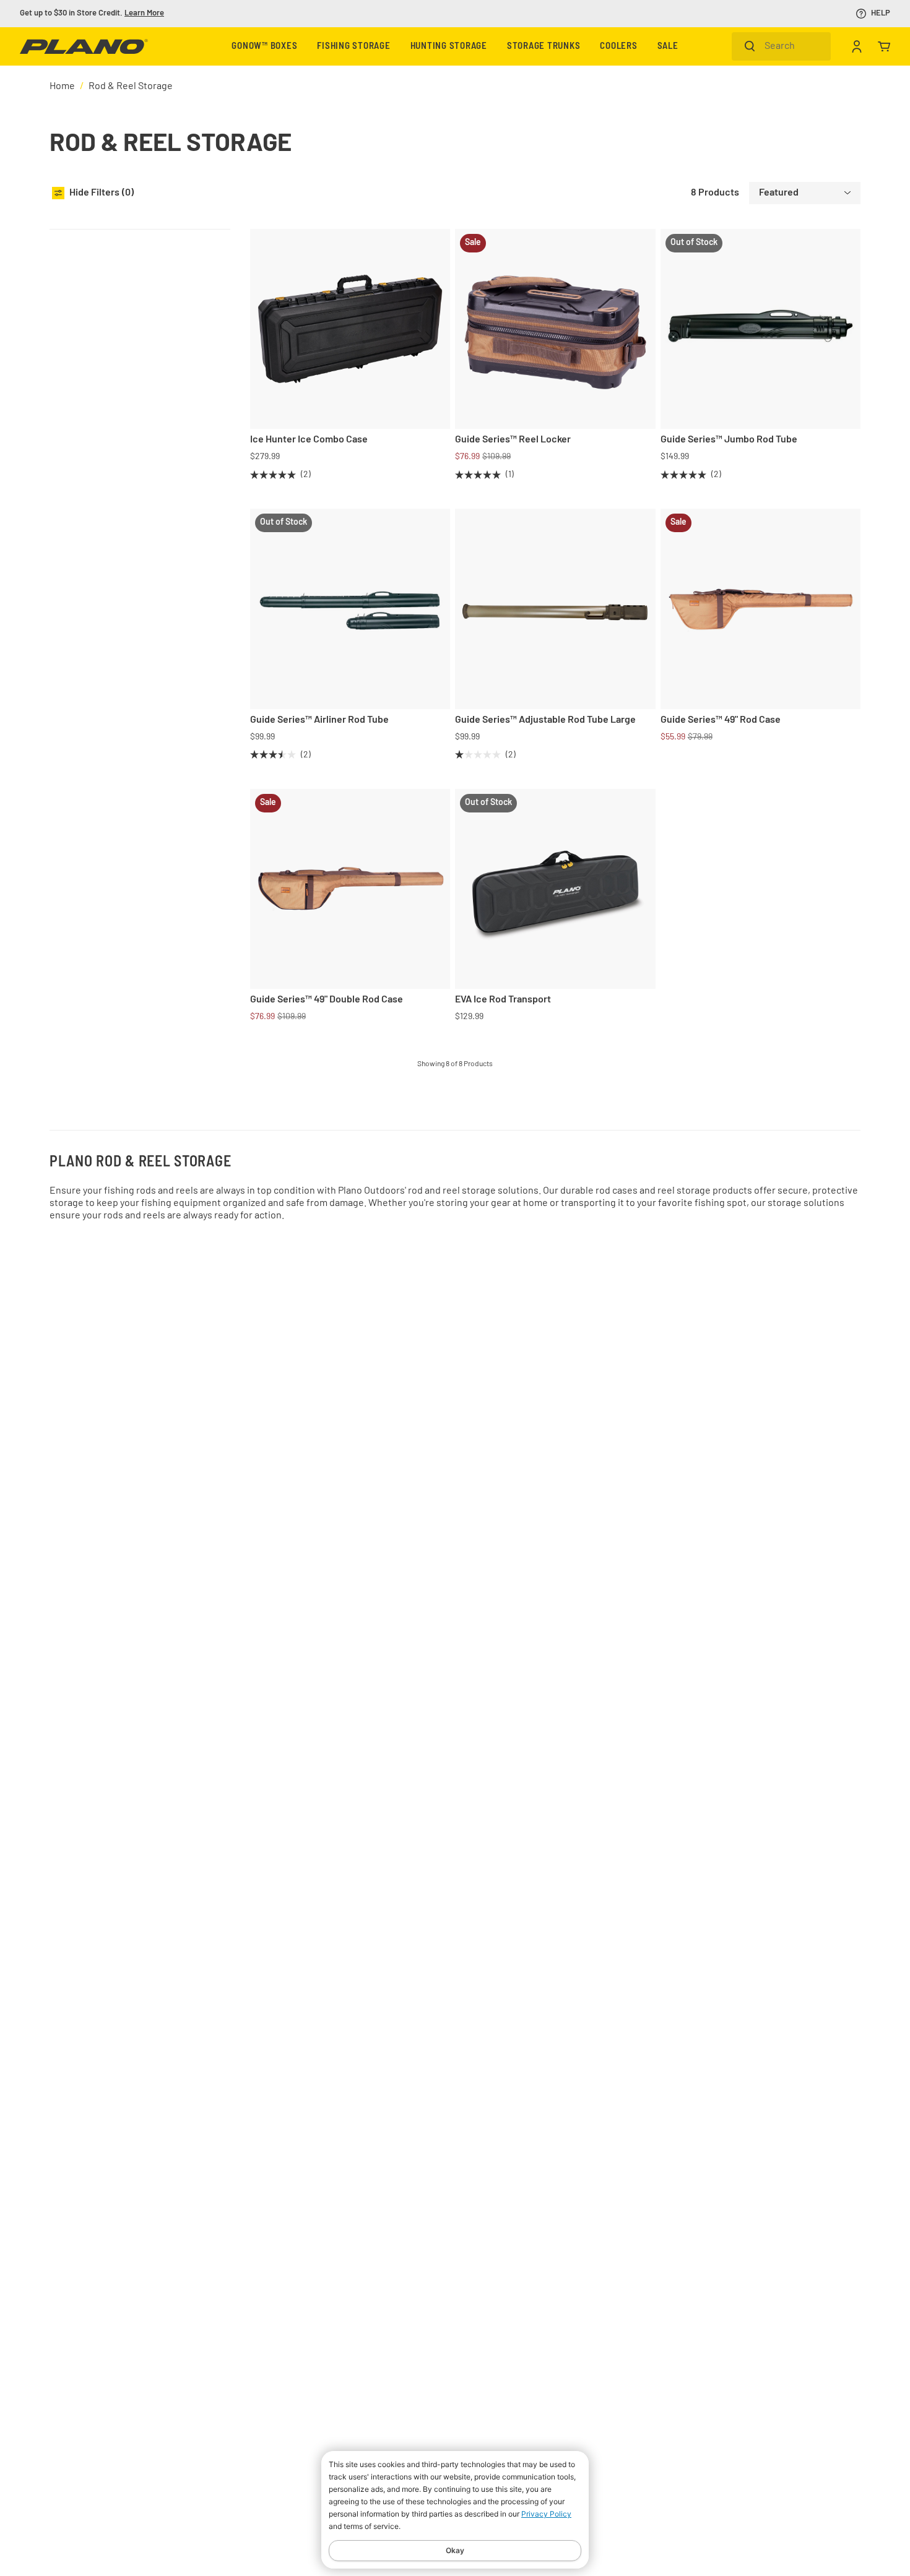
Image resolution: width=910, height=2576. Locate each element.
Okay (455, 2550)
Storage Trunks (544, 47)
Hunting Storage (449, 47)
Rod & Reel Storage (131, 87)
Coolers (618, 47)
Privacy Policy (546, 2514)
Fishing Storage (353, 47)
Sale (668, 47)
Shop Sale (127, 13)
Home (62, 87)
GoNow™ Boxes (264, 47)
